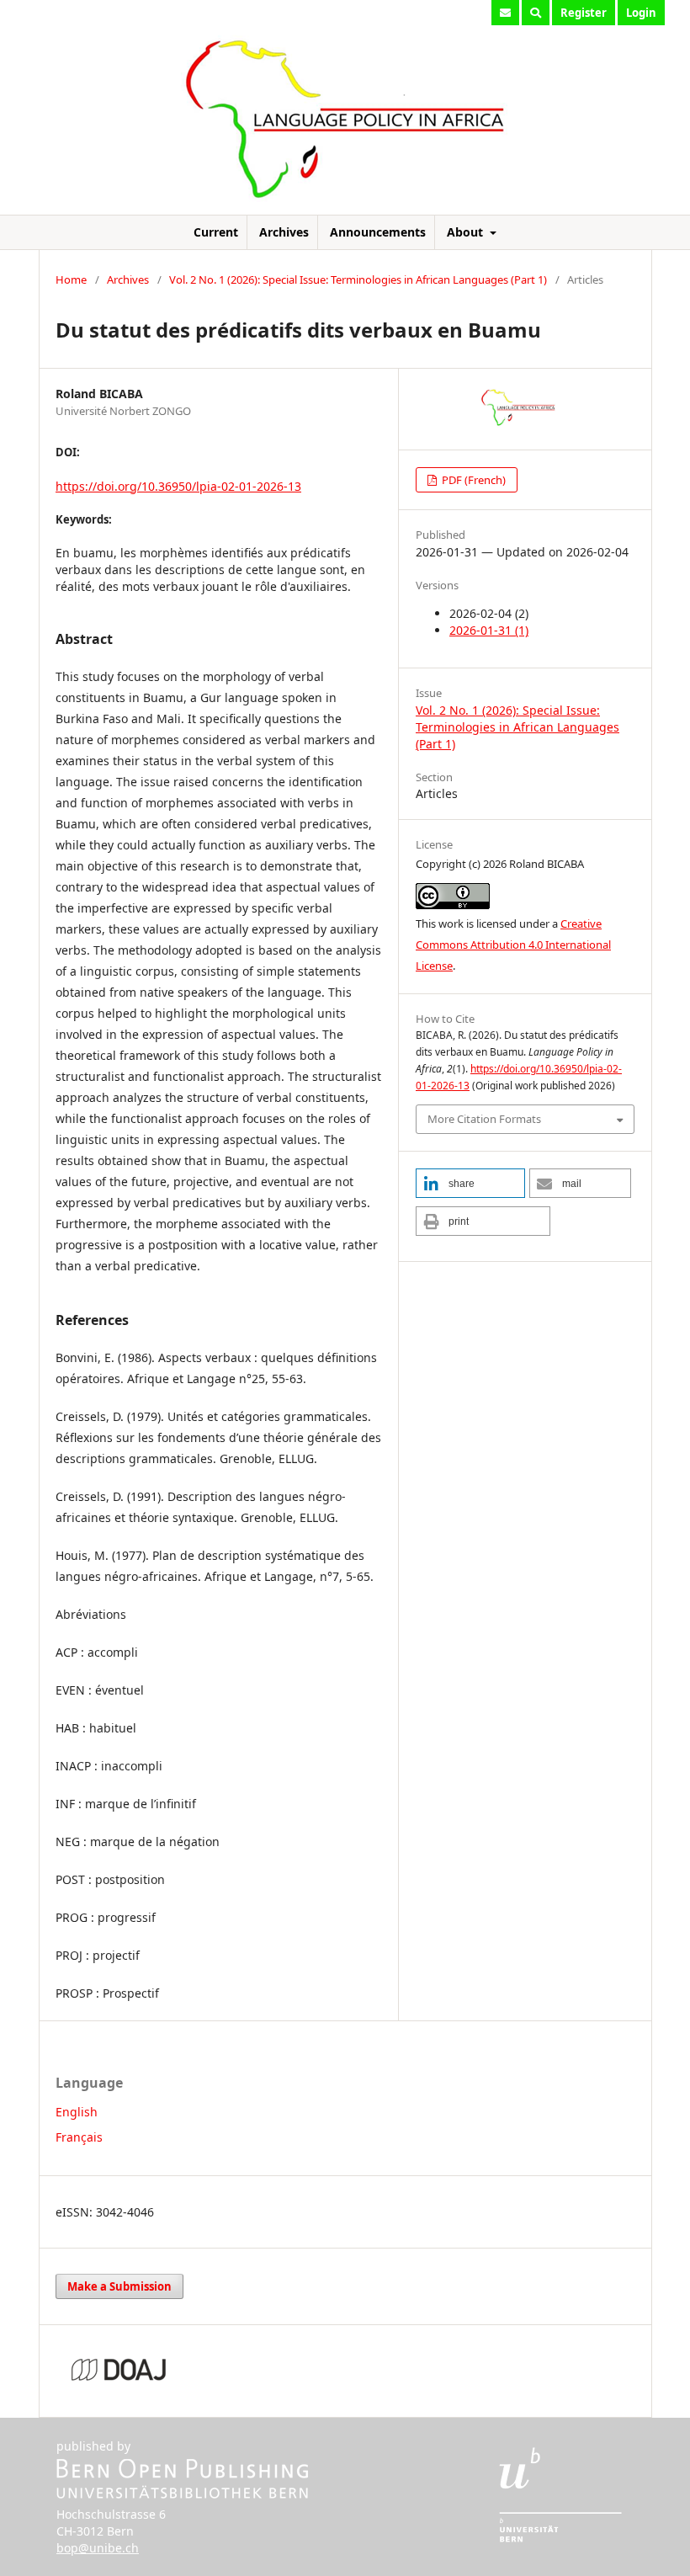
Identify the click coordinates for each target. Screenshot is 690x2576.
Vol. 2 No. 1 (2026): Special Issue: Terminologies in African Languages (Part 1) (358, 279)
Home (71, 279)
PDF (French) (472, 480)
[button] (470, 1183)
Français (79, 2137)
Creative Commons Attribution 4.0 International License (513, 945)
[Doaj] (119, 2381)
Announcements (378, 232)
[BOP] (183, 2494)
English (77, 2112)
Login (641, 13)
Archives (284, 232)
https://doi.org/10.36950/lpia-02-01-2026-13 (178, 486)
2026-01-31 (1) (489, 630)
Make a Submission (119, 2286)
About (467, 232)
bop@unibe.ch (98, 2548)
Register (584, 13)
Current (216, 232)
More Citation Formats (484, 1119)
